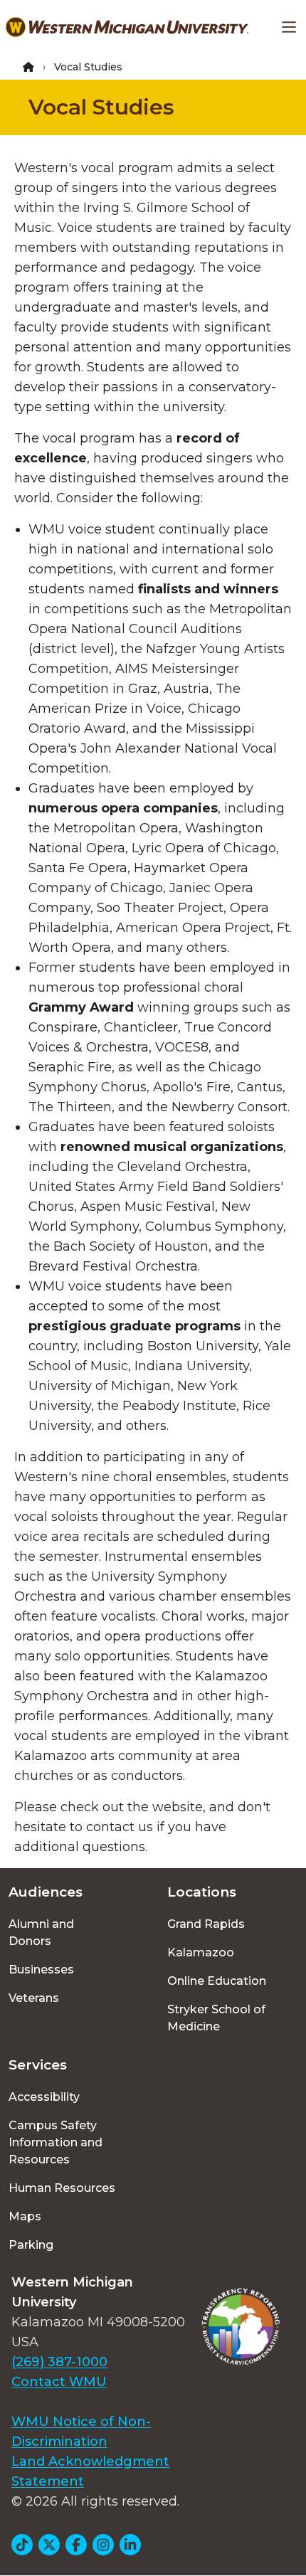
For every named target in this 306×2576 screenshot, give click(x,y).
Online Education (217, 1981)
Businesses (41, 1970)
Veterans (34, 1998)
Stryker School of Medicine (216, 2018)
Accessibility (44, 2097)
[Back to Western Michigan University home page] (127, 27)
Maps (25, 2216)
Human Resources (62, 2188)
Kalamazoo (201, 1952)
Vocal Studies (101, 107)
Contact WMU (59, 2382)
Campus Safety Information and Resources (56, 2142)
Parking (31, 2245)
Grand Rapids (206, 1924)
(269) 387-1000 (59, 2362)
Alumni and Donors (41, 1933)
